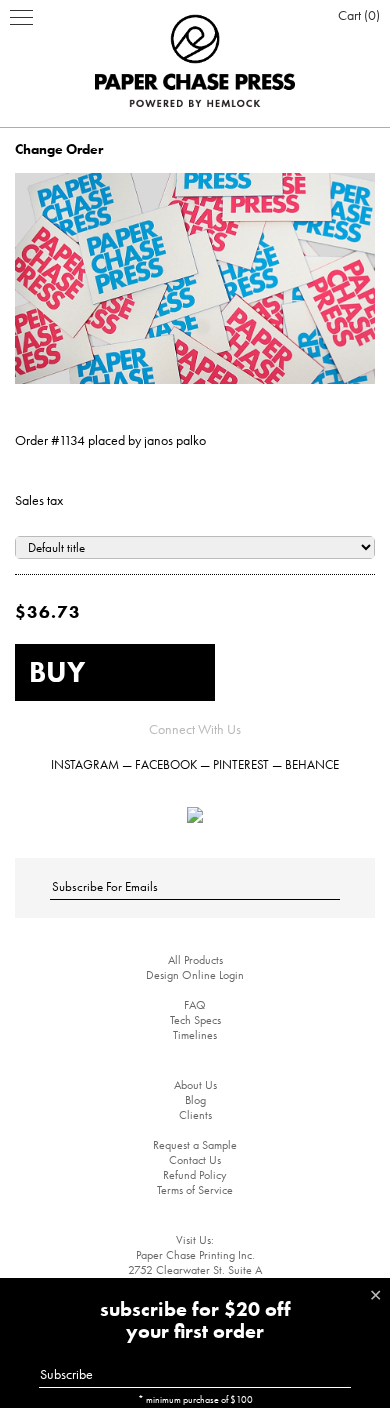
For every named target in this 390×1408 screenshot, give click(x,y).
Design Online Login (195, 975)
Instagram (85, 764)
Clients (195, 1115)
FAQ (195, 1005)
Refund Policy (195, 1175)
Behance (312, 764)
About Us (195, 1085)
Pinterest (241, 764)
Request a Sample (195, 1145)
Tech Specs (195, 1020)
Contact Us (195, 1160)
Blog (195, 1100)
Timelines (195, 1035)
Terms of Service (195, 1190)
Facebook (166, 764)
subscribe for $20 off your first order (195, 1320)
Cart (357, 15)
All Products (195, 960)
